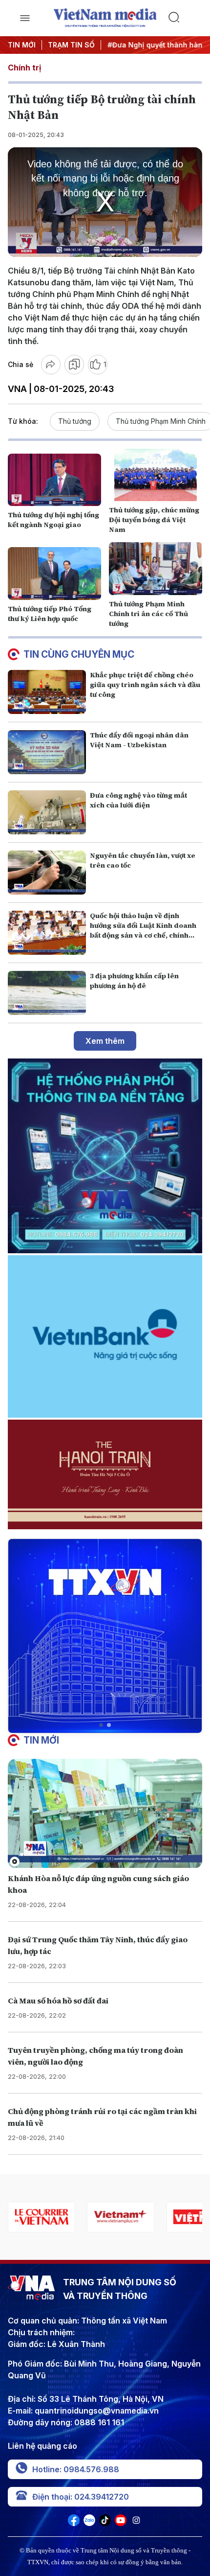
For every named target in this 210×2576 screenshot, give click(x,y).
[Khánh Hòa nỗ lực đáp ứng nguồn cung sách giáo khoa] (105, 1814)
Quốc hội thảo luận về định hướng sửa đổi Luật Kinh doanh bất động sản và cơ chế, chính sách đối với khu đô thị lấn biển (143, 930)
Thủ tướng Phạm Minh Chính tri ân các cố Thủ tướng (148, 614)
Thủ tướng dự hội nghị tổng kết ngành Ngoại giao (53, 520)
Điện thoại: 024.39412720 (81, 2497)
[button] (101, 1725)
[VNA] (74, 2523)
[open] (25, 18)
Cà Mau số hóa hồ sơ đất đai (58, 2001)
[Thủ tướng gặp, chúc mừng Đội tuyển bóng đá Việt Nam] (156, 475)
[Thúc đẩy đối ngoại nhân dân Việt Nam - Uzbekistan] (47, 752)
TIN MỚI (22, 45)
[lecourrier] (42, 2217)
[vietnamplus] (121, 2217)
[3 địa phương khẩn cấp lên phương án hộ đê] (47, 993)
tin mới (41, 1740)
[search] (185, 18)
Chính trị (24, 68)
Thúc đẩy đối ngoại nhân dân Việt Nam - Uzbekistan (139, 740)
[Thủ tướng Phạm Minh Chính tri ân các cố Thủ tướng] (156, 568)
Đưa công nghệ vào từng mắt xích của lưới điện (138, 800)
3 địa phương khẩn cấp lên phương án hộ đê (134, 981)
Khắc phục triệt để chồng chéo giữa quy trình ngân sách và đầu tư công (145, 685)
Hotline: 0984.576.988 (76, 2469)
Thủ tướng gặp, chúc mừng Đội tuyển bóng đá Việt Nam (154, 520)
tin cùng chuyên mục (79, 654)
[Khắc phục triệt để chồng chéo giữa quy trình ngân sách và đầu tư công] (47, 692)
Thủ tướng (75, 421)
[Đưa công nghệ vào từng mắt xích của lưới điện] (47, 812)
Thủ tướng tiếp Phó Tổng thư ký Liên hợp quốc (50, 614)
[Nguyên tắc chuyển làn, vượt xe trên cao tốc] (47, 873)
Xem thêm (105, 1041)
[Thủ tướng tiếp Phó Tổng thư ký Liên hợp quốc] (54, 573)
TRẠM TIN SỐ (71, 45)
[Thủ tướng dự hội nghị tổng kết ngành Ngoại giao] (54, 480)
